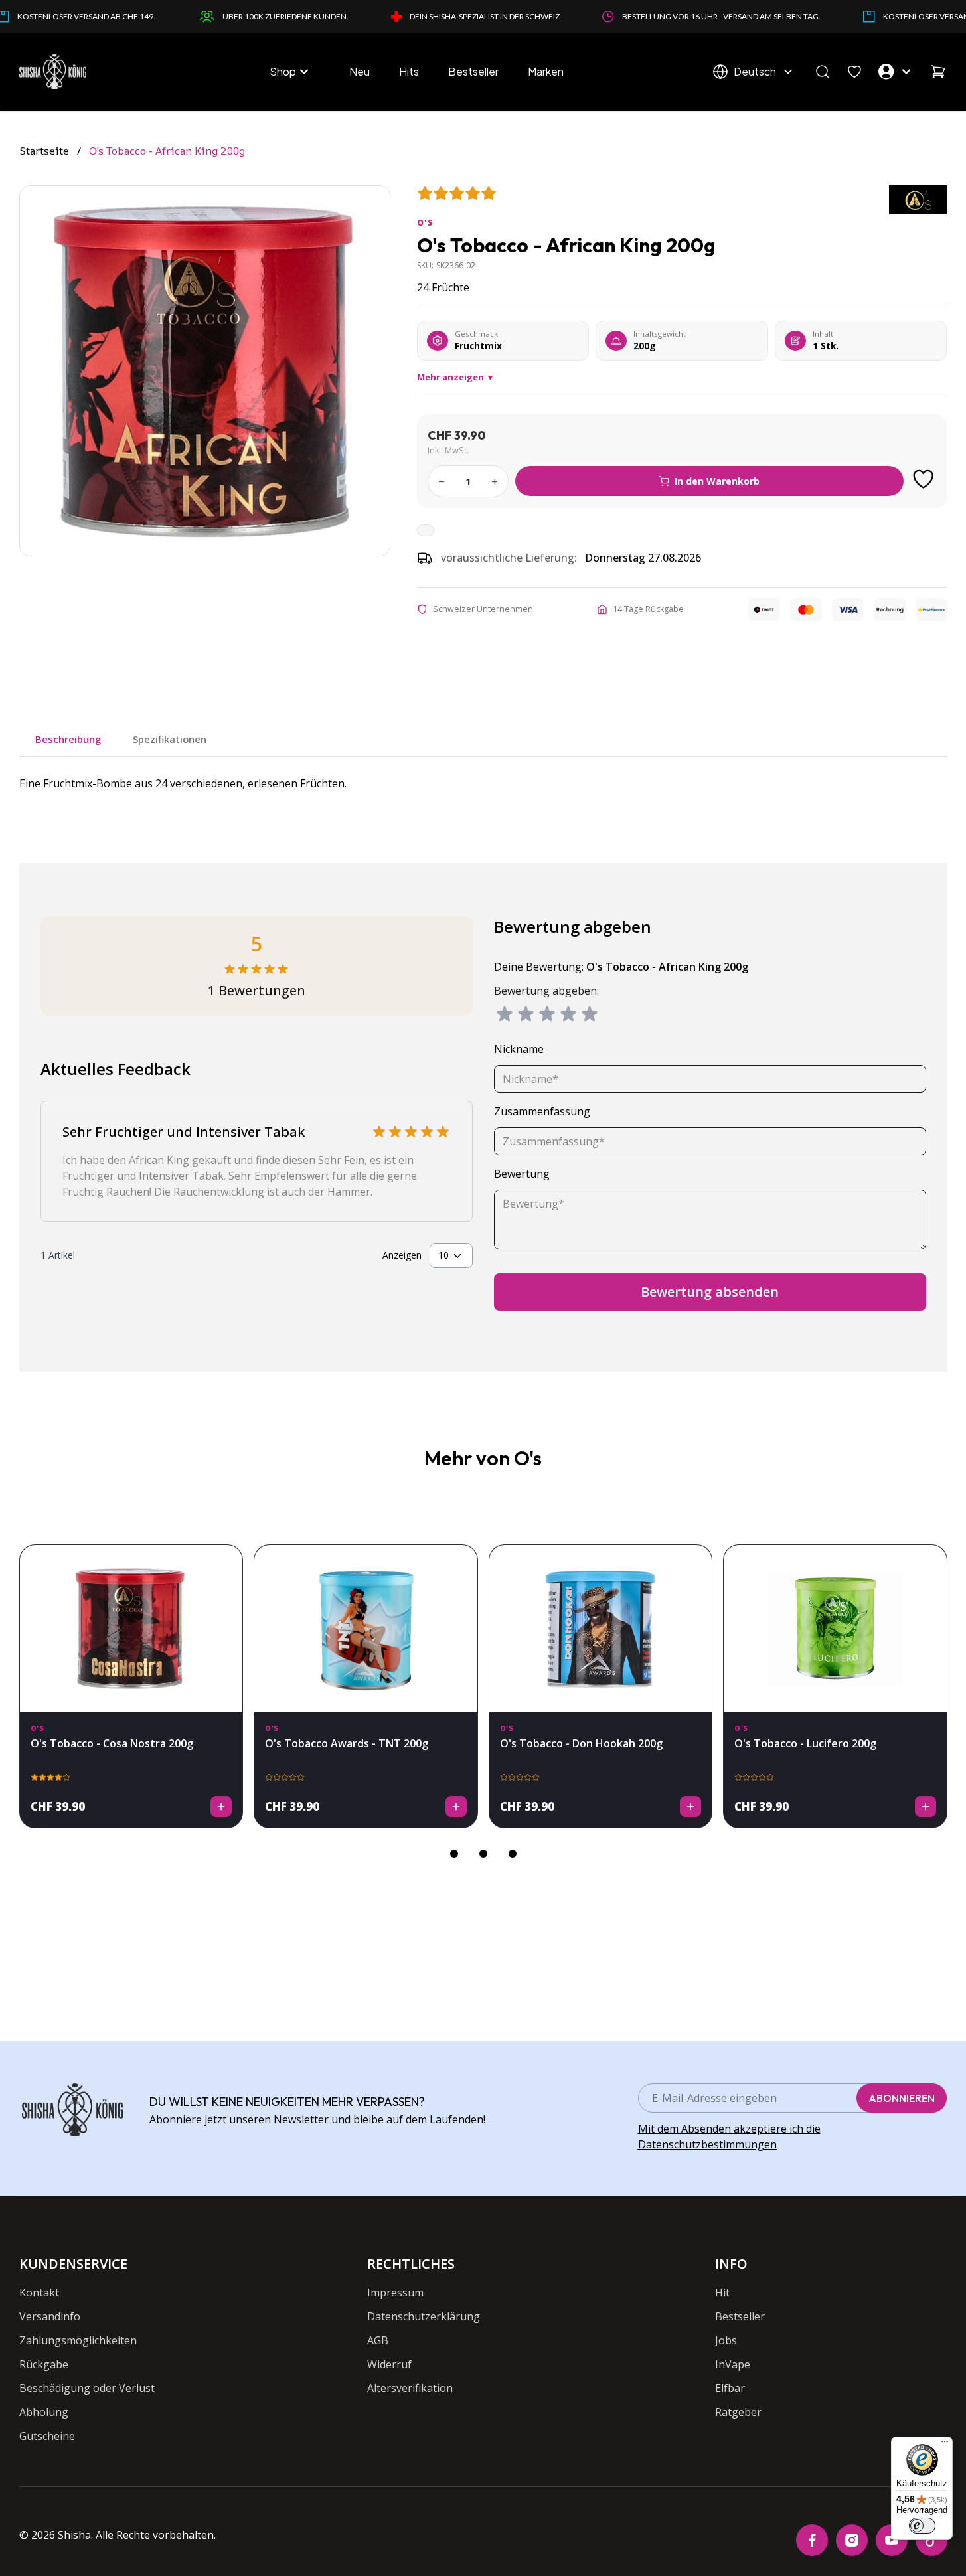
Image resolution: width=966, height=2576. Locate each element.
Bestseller (473, 71)
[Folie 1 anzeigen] (454, 1854)
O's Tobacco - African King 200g (167, 151)
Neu (360, 71)
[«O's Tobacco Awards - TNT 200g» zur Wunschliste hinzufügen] (460, 1562)
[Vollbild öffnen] (205, 371)
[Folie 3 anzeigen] (513, 1854)
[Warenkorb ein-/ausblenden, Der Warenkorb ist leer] (938, 72)
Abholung (44, 2412)
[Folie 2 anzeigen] (483, 1854)
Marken (546, 71)
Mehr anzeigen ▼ (456, 377)
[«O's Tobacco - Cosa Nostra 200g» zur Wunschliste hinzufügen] (225, 1562)
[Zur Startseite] (53, 72)
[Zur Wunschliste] (924, 479)
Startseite (44, 151)
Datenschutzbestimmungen (707, 2144)
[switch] (922, 2526)
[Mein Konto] (896, 72)
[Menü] (945, 2445)
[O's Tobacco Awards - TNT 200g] (366, 1629)
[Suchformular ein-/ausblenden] (823, 72)
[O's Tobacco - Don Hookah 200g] (601, 1629)
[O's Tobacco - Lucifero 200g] (835, 1629)
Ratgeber (738, 2412)
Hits (409, 71)
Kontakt (39, 2293)
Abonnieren (902, 2098)
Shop (283, 71)
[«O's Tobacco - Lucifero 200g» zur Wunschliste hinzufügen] (929, 1562)
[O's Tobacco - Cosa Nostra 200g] (131, 1629)
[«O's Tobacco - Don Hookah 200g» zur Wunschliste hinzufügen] (694, 1562)
